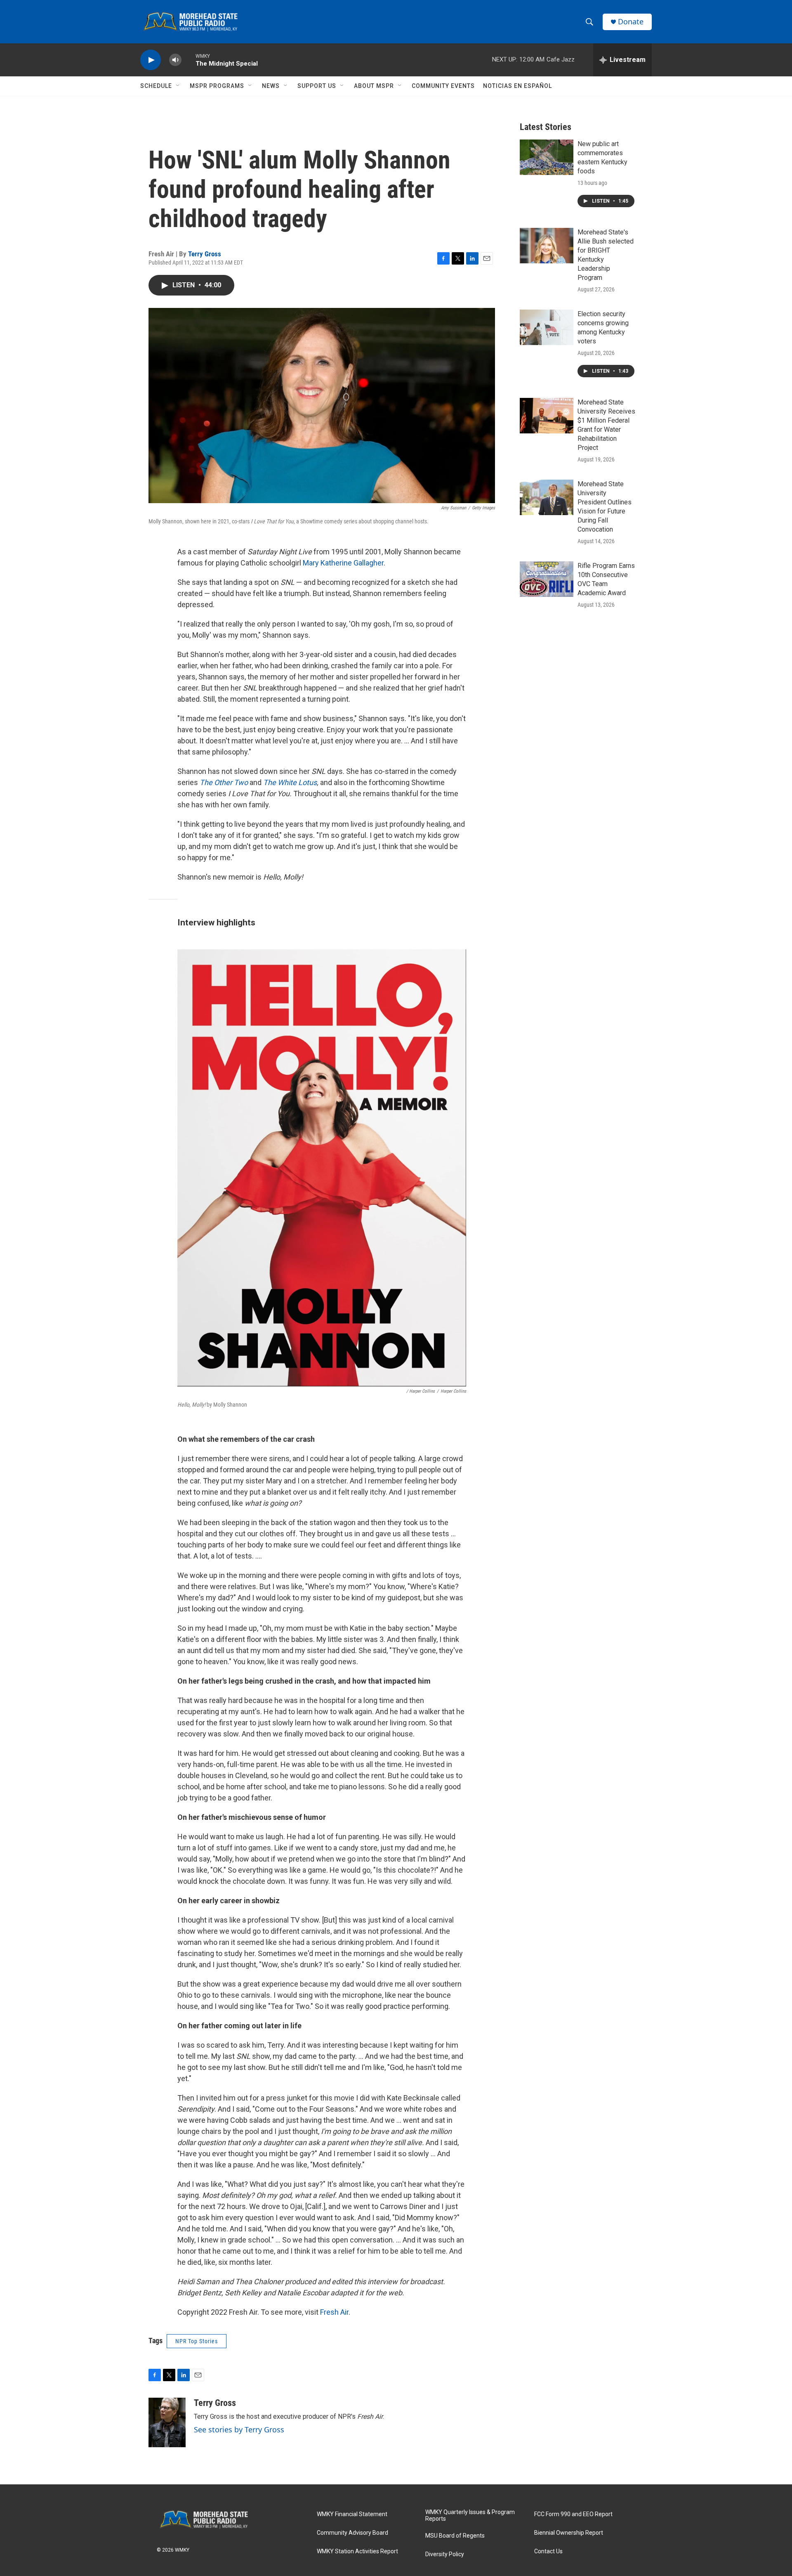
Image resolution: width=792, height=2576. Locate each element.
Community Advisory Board (352, 2533)
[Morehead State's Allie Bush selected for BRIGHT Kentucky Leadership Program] (547, 246)
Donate (631, 22)
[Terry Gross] (167, 2422)
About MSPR (374, 86)
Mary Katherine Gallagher (343, 563)
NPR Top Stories (197, 2341)
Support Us (317, 86)
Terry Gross (205, 254)
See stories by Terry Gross (239, 2429)
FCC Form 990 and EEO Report (573, 2514)
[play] (151, 60)
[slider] (189, 60)
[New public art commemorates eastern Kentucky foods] (547, 157)
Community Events (443, 86)
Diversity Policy (445, 2554)
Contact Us (548, 2551)
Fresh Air (334, 2312)
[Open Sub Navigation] (178, 86)
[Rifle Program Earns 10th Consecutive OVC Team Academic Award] (547, 579)
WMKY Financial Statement (352, 2514)
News (271, 86)
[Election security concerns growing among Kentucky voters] (547, 327)
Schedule (156, 86)
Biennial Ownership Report (569, 2533)
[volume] (175, 60)
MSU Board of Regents (455, 2536)
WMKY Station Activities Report (357, 2551)
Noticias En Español (517, 86)
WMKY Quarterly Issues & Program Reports (470, 2516)
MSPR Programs (217, 86)
